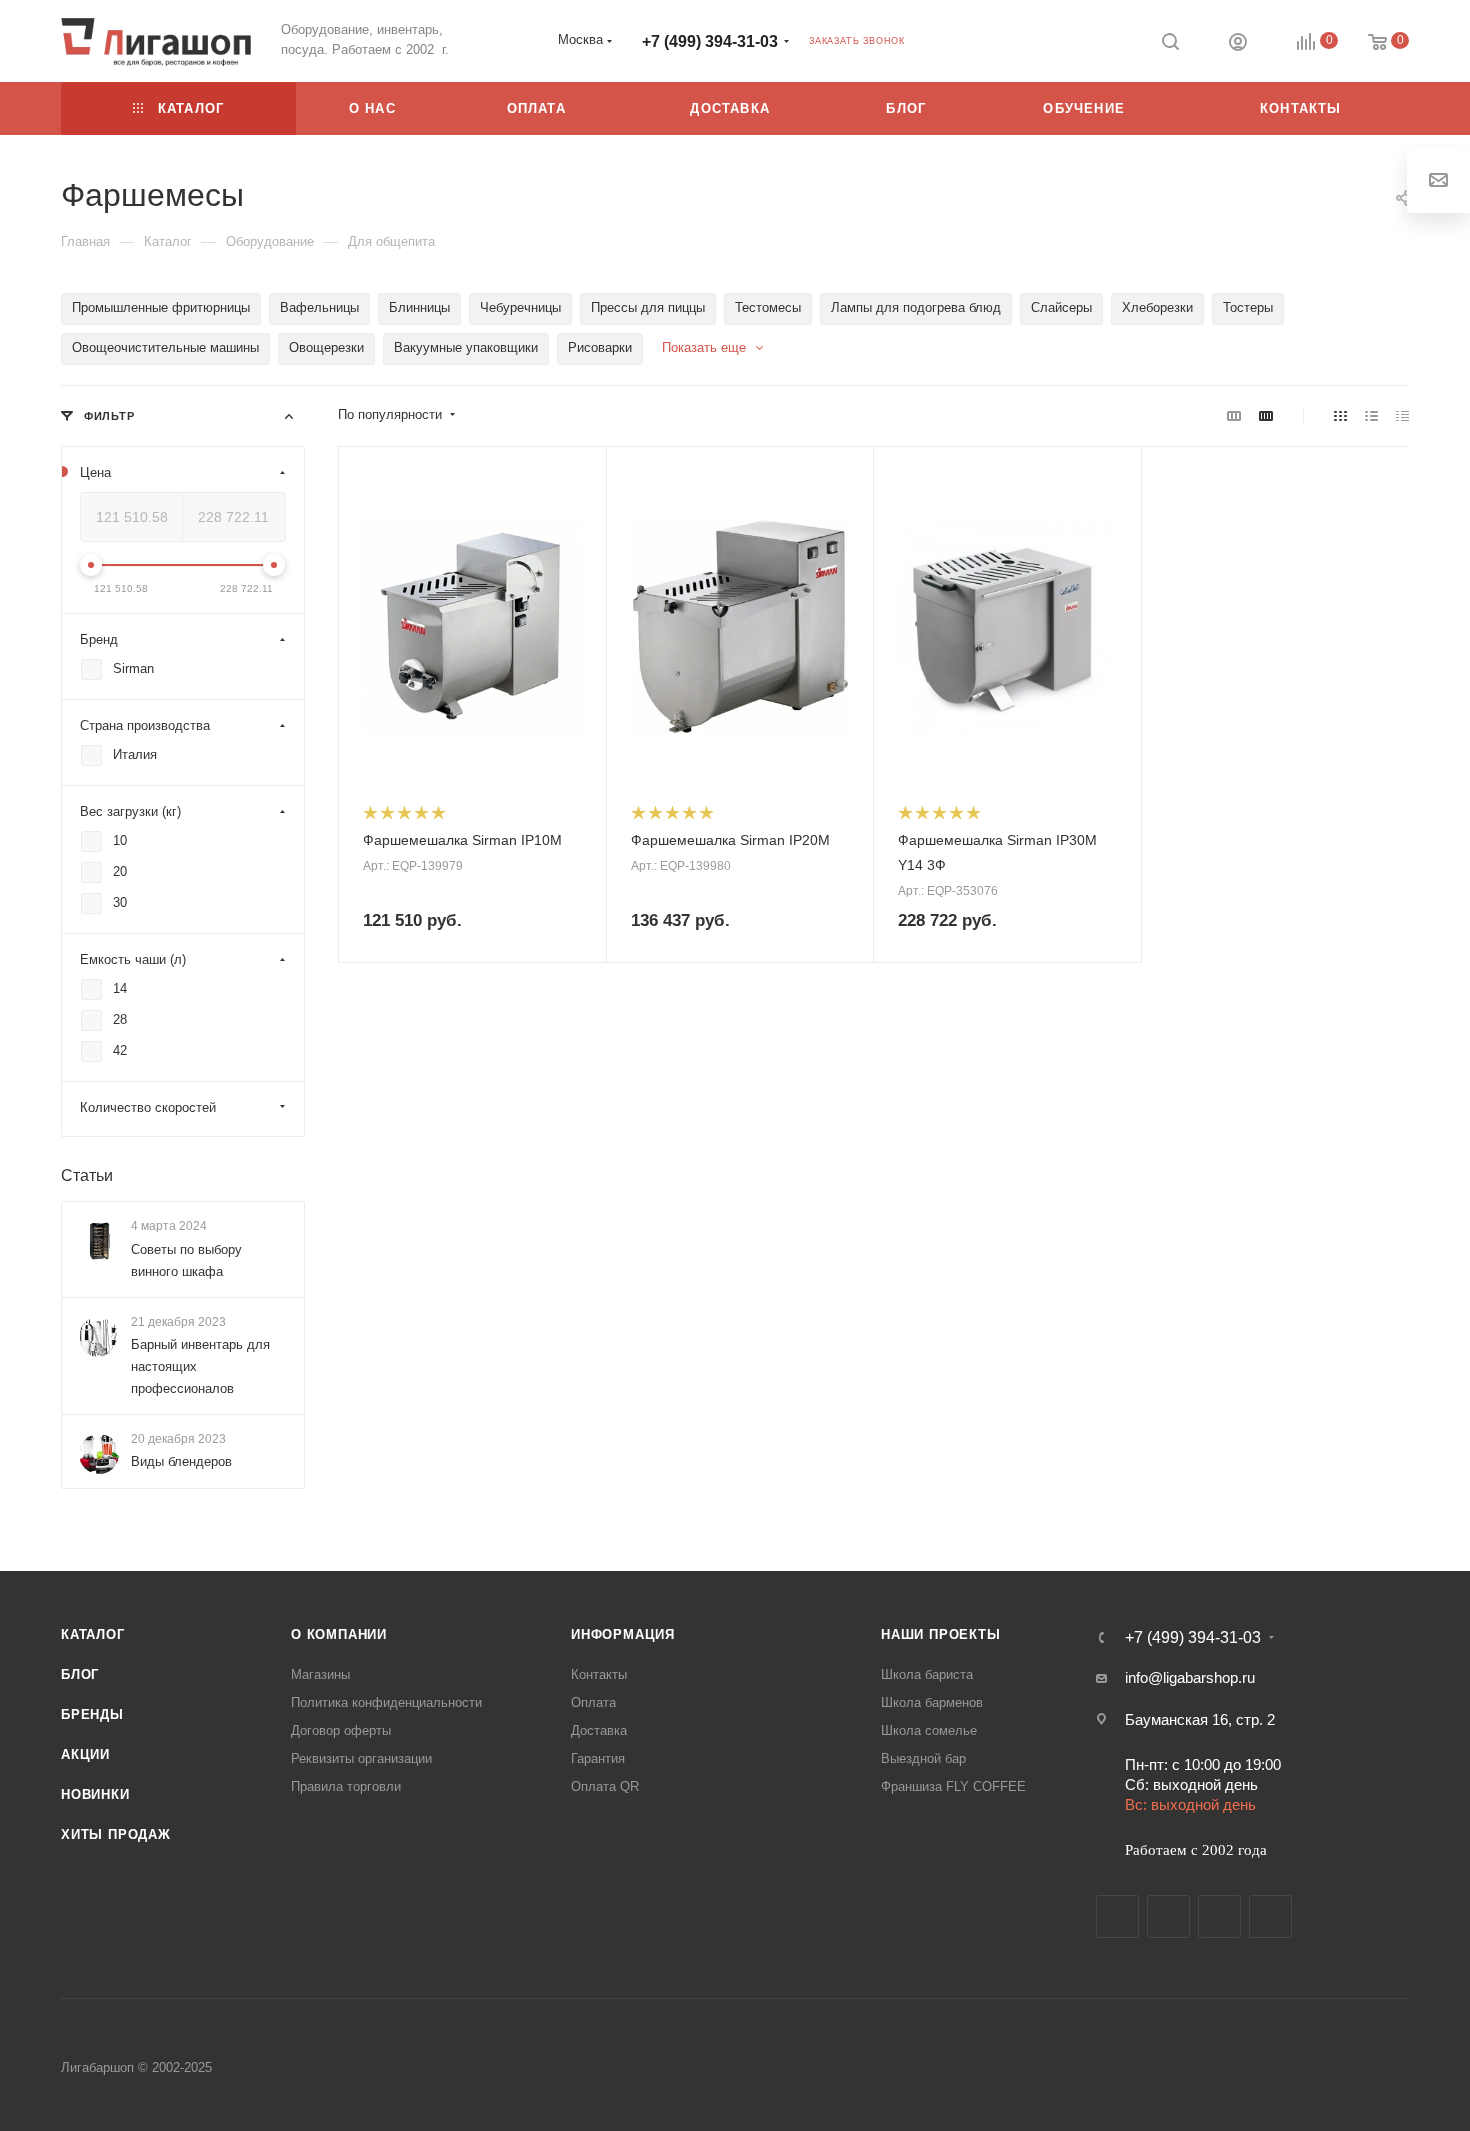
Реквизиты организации (361, 1758)
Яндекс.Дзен (1270, 1916)
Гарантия (598, 1758)
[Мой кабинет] (1238, 44)
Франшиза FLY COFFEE (953, 1786)
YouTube (1219, 1916)
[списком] (1371, 415)
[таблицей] (1402, 415)
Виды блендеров (181, 1461)
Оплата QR (605, 1786)
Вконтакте (1117, 1916)
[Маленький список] (1234, 415)
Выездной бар (923, 1758)
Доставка (599, 1730)
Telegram (1168, 1916)
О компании (339, 1634)
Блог (80, 1674)
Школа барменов (932, 1702)
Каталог (93, 1634)
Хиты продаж (116, 1834)
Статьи (87, 1175)
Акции (85, 1754)
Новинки (95, 1794)
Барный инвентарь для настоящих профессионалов (200, 1366)
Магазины (320, 1674)
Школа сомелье (929, 1730)
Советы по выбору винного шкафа (186, 1260)
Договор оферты (341, 1730)
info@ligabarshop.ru (1190, 1677)
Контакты (599, 1674)
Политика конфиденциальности (386, 1702)
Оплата (593, 1702)
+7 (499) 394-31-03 (710, 41)
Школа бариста (927, 1674)
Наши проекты (941, 1634)
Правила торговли (346, 1786)
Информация (623, 1634)
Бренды (92, 1714)
